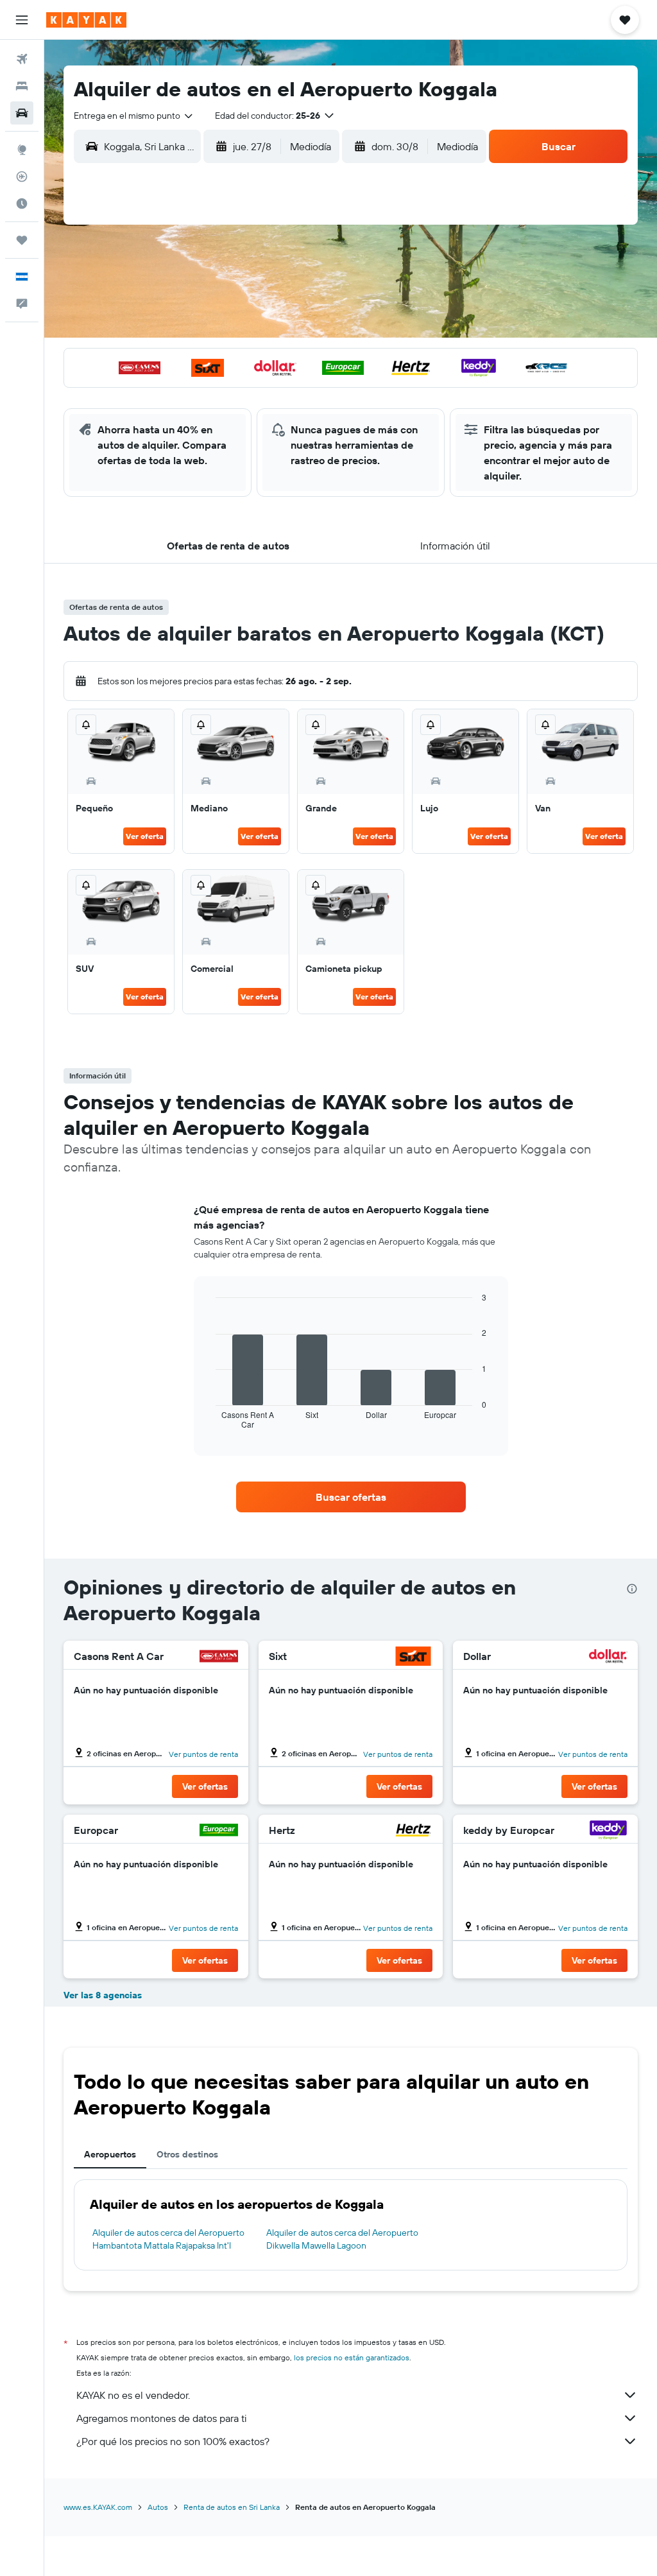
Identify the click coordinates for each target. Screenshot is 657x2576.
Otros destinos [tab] (187, 2154)
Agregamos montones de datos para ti (161, 2418)
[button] (22, 20)
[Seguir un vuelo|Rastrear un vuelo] (22, 177)
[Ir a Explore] (22, 150)
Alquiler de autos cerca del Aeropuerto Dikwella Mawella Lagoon (342, 2239)
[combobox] (134, 116)
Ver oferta (145, 836)
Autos (158, 2507)
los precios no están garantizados (352, 2357)
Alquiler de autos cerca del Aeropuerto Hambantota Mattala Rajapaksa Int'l (168, 2239)
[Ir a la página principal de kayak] (86, 20)
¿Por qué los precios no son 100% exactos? (173, 2441)
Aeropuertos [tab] (110, 2154)
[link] (351, 1497)
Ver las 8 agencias (103, 1995)
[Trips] (22, 240)
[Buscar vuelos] (22, 59)
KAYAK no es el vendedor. (133, 2395)
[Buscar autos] (22, 113)
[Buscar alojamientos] (22, 86)
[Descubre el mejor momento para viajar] (22, 203)
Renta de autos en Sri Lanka (232, 2507)
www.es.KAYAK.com (98, 2507)
